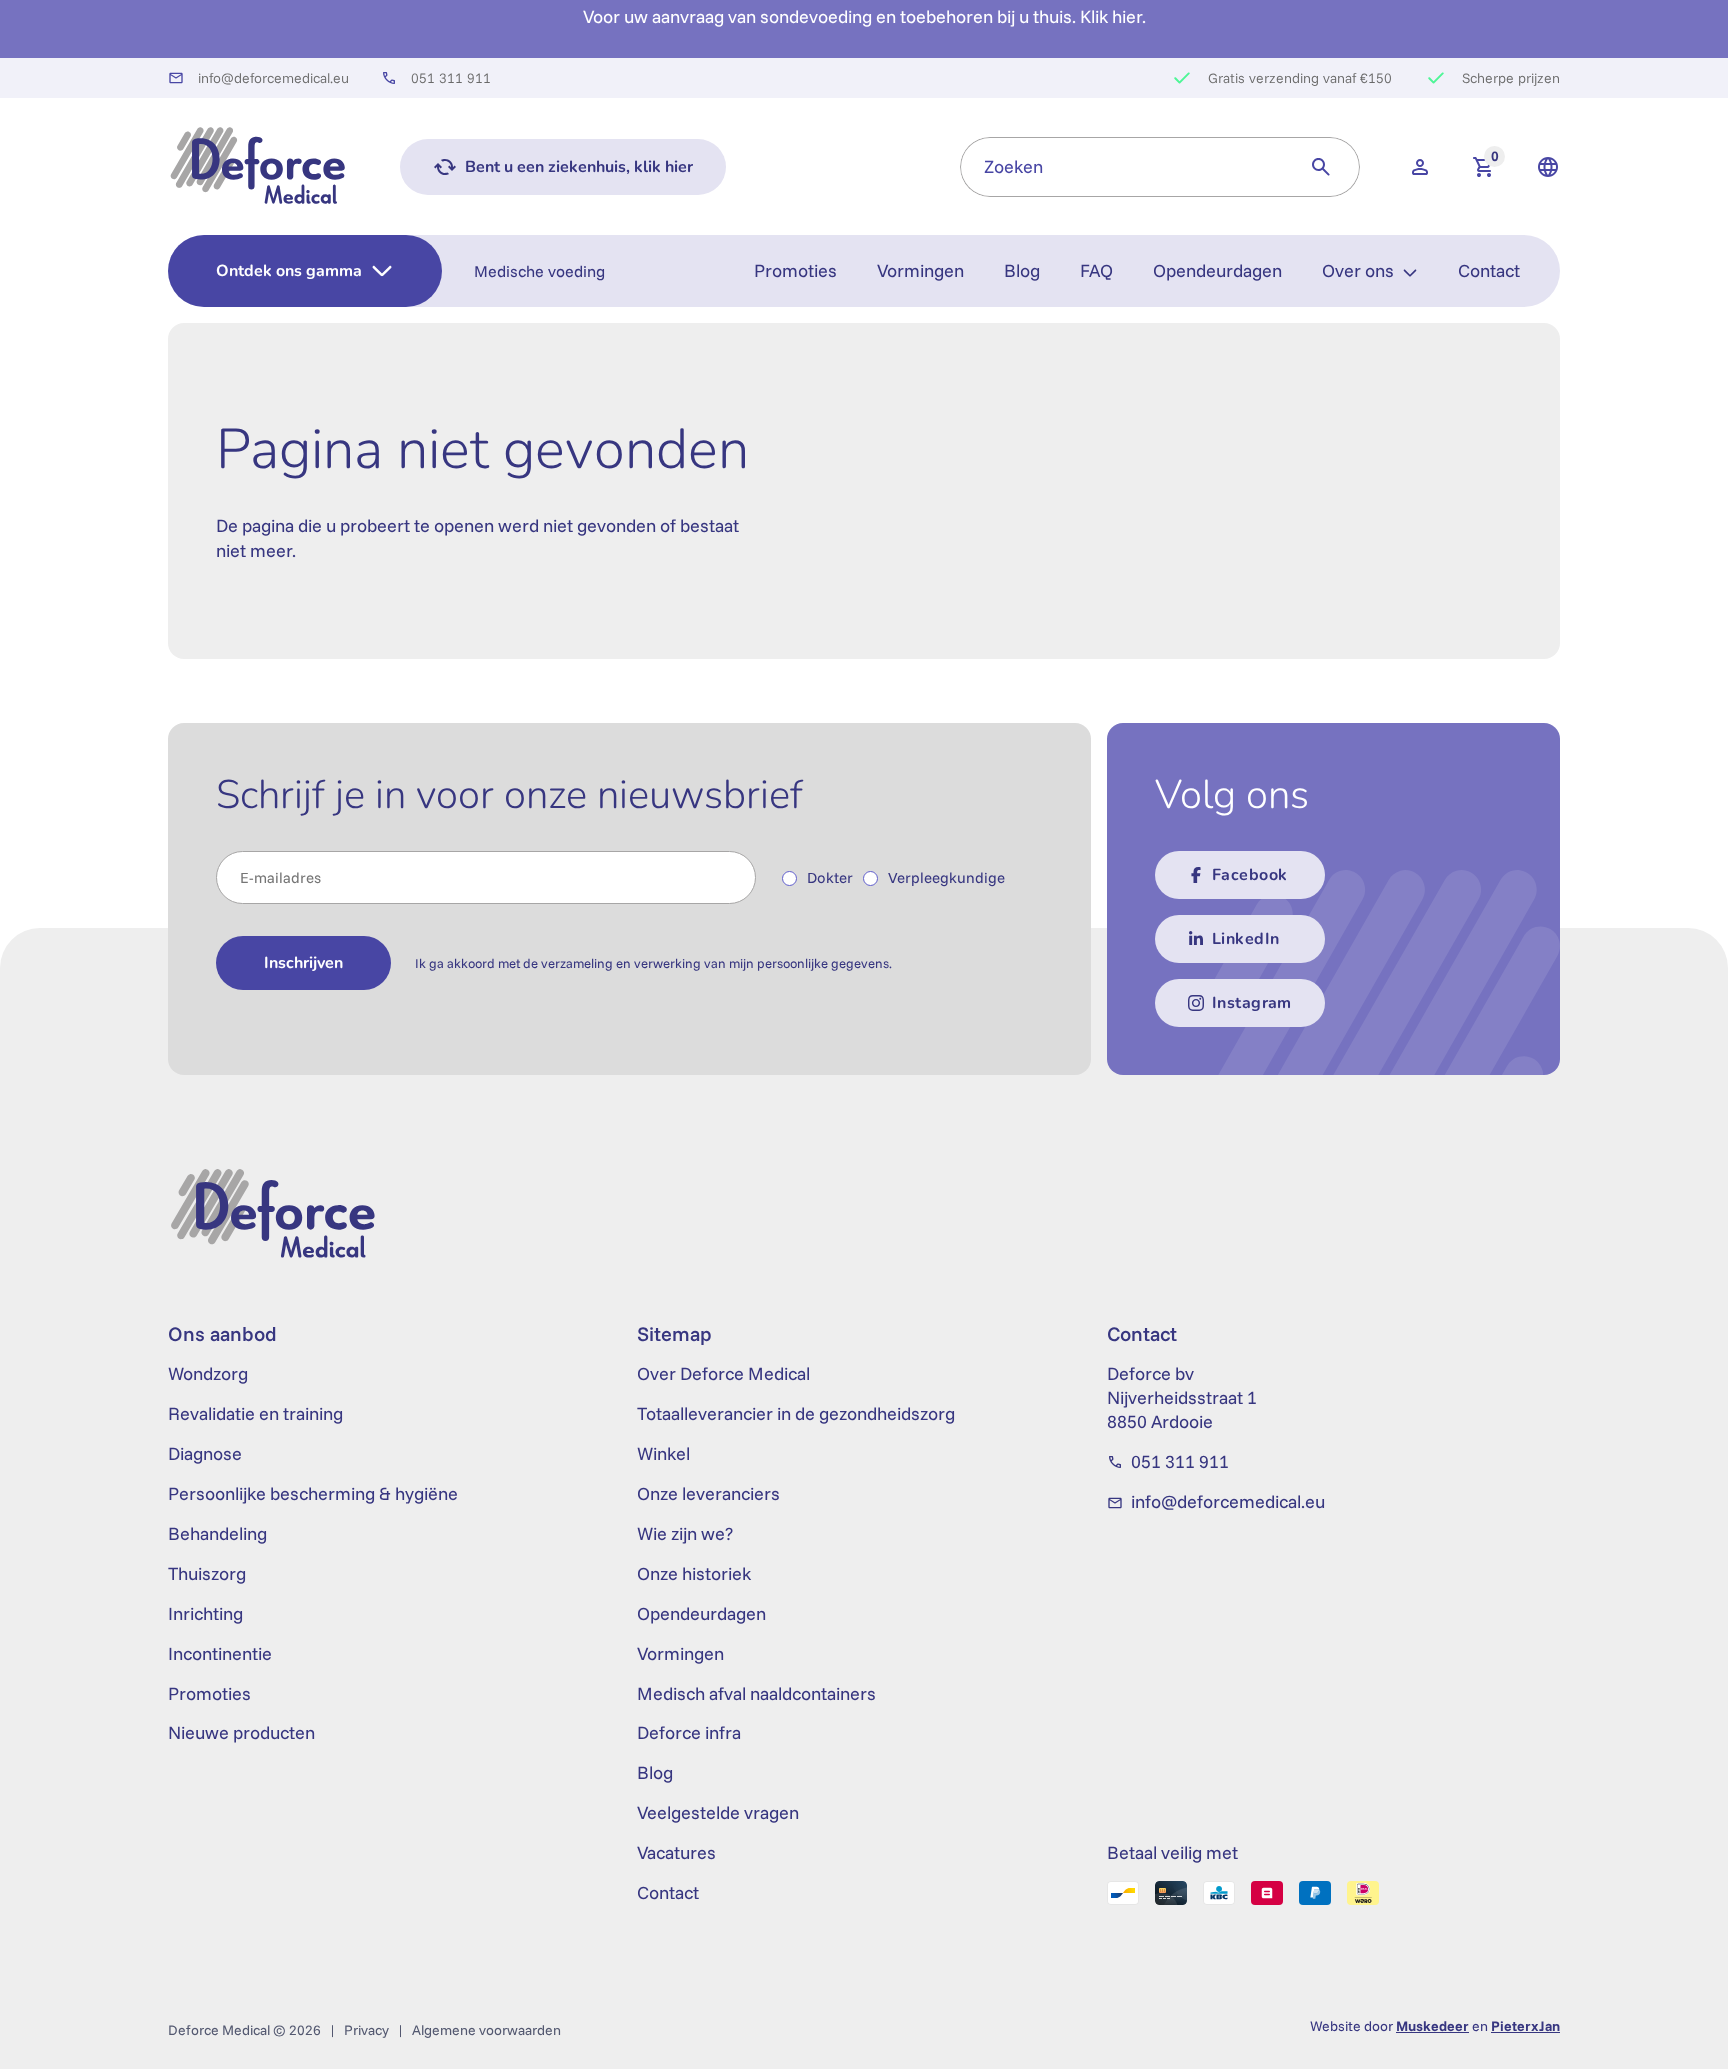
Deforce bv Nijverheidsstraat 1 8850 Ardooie (1182, 1397)
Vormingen (920, 270)
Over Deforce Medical (723, 1373)
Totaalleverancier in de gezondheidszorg (796, 1413)
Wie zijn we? (685, 1533)
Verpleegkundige (946, 877)
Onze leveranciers (708, 1493)
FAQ (1096, 270)
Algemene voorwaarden (486, 2030)
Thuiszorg (207, 1573)
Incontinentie (220, 1653)
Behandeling (217, 1533)
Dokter (830, 877)
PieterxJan (1525, 2026)
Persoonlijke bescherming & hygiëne (313, 1493)
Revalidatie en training (255, 1413)
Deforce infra (689, 1732)
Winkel (663, 1453)
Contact (1489, 270)
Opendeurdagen (1217, 270)
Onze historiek (694, 1573)
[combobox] (1121, 167)
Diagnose (205, 1453)
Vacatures (676, 1852)
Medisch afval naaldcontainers (756, 1693)
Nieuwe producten (241, 1732)
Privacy (366, 2030)
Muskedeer (1432, 2026)
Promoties (795, 270)
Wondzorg (208, 1373)
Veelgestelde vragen (718, 1812)
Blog (1022, 270)
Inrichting (205, 1613)
